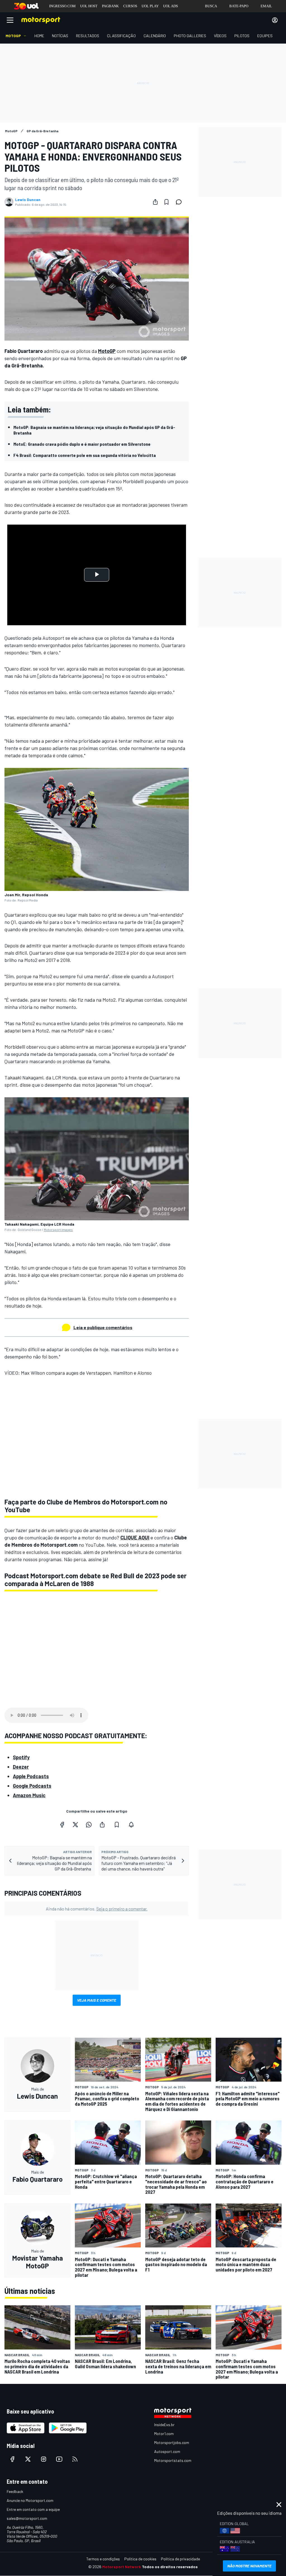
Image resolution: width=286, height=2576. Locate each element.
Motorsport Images (58, 1230)
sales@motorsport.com (27, 2518)
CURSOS (130, 6)
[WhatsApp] (89, 1825)
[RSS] (75, 2459)
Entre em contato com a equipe (33, 2509)
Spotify (21, 1757)
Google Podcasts (32, 1786)
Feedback (15, 2491)
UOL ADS (171, 6)
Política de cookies (140, 2559)
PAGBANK (110, 6)
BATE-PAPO (239, 6)
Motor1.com (164, 2434)
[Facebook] (62, 1825)
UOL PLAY (150, 6)
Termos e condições (103, 2559)
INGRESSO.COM (62, 6)
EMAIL (266, 6)
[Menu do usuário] (275, 20)
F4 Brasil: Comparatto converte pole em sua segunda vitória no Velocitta (85, 455)
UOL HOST (89, 6)
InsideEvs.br (164, 2425)
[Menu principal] (10, 20)
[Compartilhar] (155, 202)
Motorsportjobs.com (172, 2442)
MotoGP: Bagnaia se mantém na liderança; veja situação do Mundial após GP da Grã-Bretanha (94, 430)
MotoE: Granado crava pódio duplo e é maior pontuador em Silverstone (82, 444)
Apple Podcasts (31, 1776)
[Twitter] (75, 1825)
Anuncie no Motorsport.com (30, 2500)
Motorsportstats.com (173, 2460)
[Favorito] (166, 202)
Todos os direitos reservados (170, 2567)
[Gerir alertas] (131, 1825)
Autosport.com (167, 2451)
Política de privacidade (180, 2559)
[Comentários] (180, 202)
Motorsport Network (122, 2567)
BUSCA (211, 6)
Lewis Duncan (28, 200)
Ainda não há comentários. (97, 1909)
